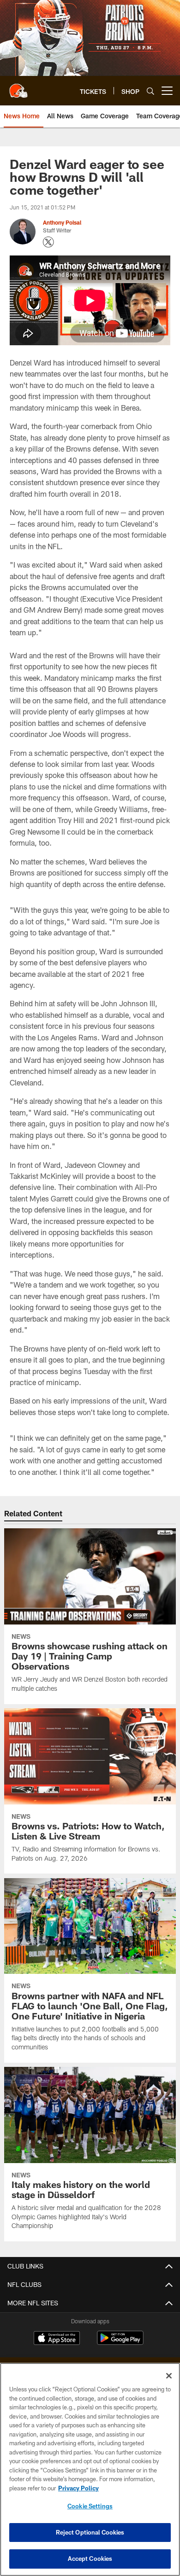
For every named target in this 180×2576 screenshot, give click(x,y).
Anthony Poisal (62, 222)
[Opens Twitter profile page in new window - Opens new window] (48, 242)
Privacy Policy (78, 2488)
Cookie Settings (90, 2506)
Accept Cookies (90, 2559)
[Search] (150, 91)
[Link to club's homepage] (18, 87)
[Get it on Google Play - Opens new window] (120, 2342)
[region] (90, 2469)
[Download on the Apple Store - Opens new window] (57, 2339)
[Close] (169, 2376)
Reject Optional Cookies (90, 2532)
